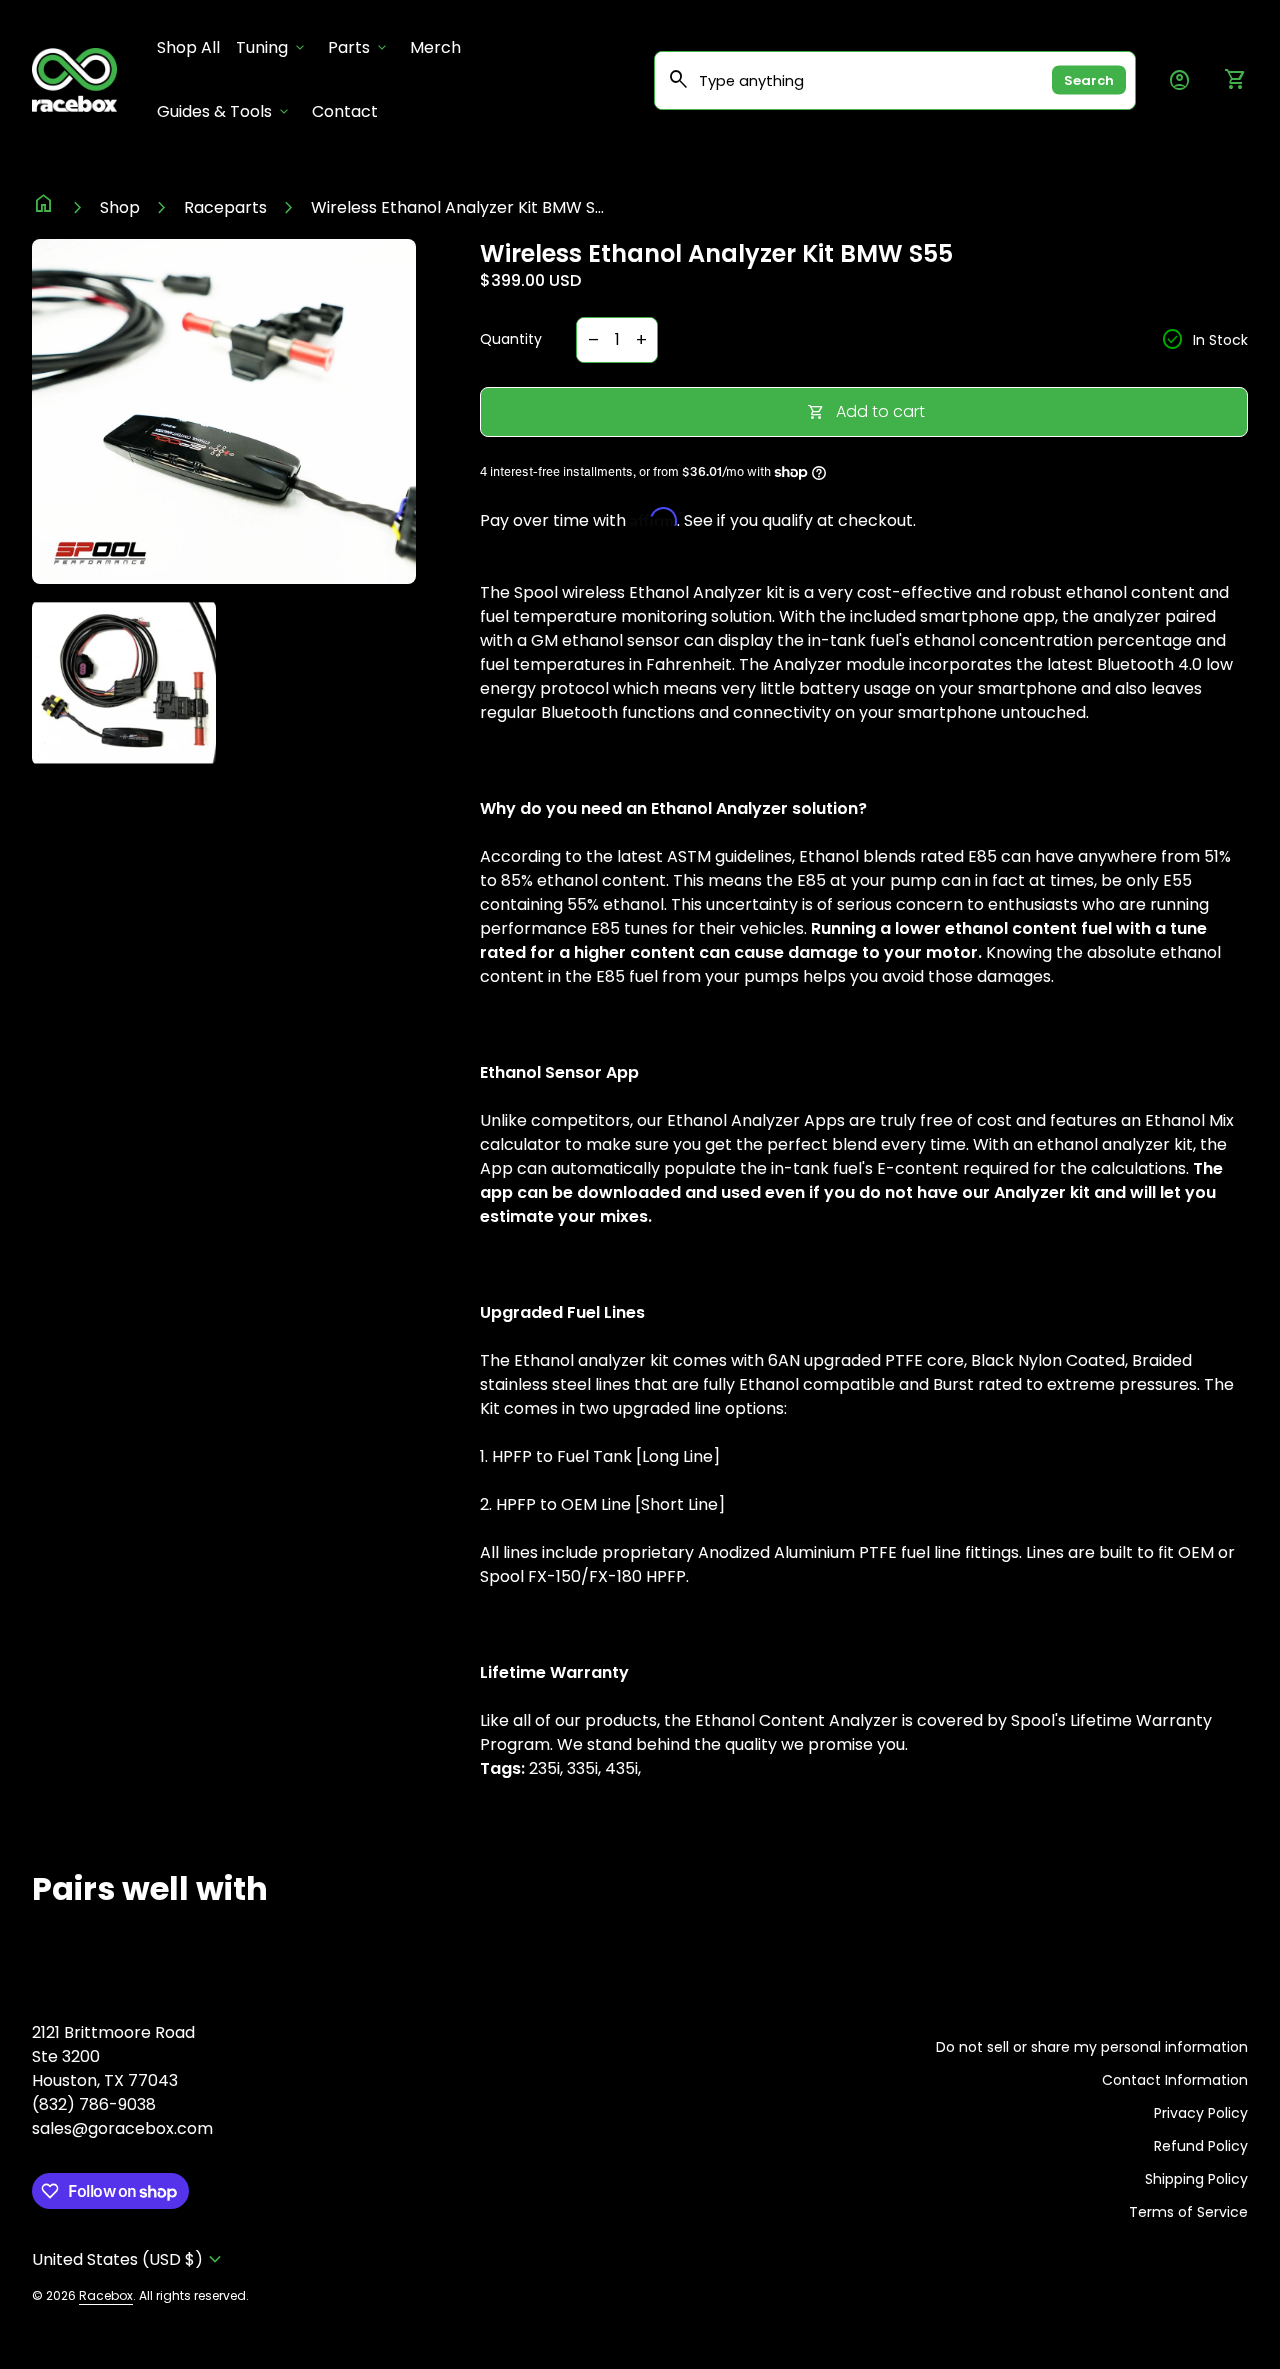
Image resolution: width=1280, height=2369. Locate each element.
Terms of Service (1188, 2212)
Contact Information (1175, 2080)
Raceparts (225, 207)
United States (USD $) (129, 2259)
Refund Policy (1201, 2146)
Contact (345, 111)
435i (621, 1768)
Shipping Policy (1196, 2179)
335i (582, 1768)
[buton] (129, 2259)
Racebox (106, 2295)
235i (544, 1768)
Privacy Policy (1201, 2113)
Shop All (192, 47)
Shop (120, 207)
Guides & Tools (224, 111)
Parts (359, 47)
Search (1089, 80)
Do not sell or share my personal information (1092, 2047)
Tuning (272, 47)
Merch (435, 47)
